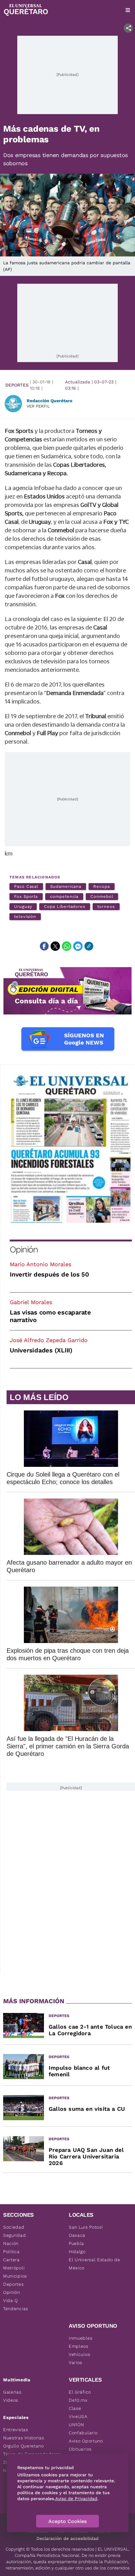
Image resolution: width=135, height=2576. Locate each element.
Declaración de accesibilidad (67, 2538)
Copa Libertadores (65, 906)
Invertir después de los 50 (49, 1274)
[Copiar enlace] (89, 946)
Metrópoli (14, 2268)
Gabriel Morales (31, 1302)
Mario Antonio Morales (40, 1264)
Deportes (17, 385)
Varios (76, 2363)
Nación (11, 2243)
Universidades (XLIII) (41, 1350)
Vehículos (79, 2354)
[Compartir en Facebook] (44, 946)
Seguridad (14, 2235)
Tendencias (16, 2309)
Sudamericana (66, 886)
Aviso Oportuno (86, 2441)
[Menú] (128, 10)
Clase (75, 2408)
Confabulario (83, 2433)
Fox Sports (26, 896)
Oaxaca (77, 2235)
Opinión (24, 1249)
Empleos (79, 2346)
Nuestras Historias (24, 2438)
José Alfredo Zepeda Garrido (49, 1340)
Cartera (11, 2260)
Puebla (76, 2243)
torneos (106, 906)
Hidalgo (77, 2252)
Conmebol (102, 896)
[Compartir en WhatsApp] (67, 946)
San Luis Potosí (86, 2227)
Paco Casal (26, 886)
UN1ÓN (76, 2425)
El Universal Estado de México (94, 2264)
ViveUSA (78, 2416)
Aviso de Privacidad (76, 2499)
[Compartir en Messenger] (78, 946)
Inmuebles (81, 2338)
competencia (64, 896)
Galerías (12, 2392)
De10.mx (78, 2400)
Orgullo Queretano (24, 2446)
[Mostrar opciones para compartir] (128, 28)
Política (11, 2252)
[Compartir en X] (55, 946)
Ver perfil (38, 406)
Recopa (102, 886)
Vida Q (11, 2300)
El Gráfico (80, 2392)
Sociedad (14, 2227)
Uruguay (23, 906)
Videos (11, 2400)
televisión (25, 917)
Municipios (15, 2276)
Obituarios (80, 2449)
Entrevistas (16, 2430)
